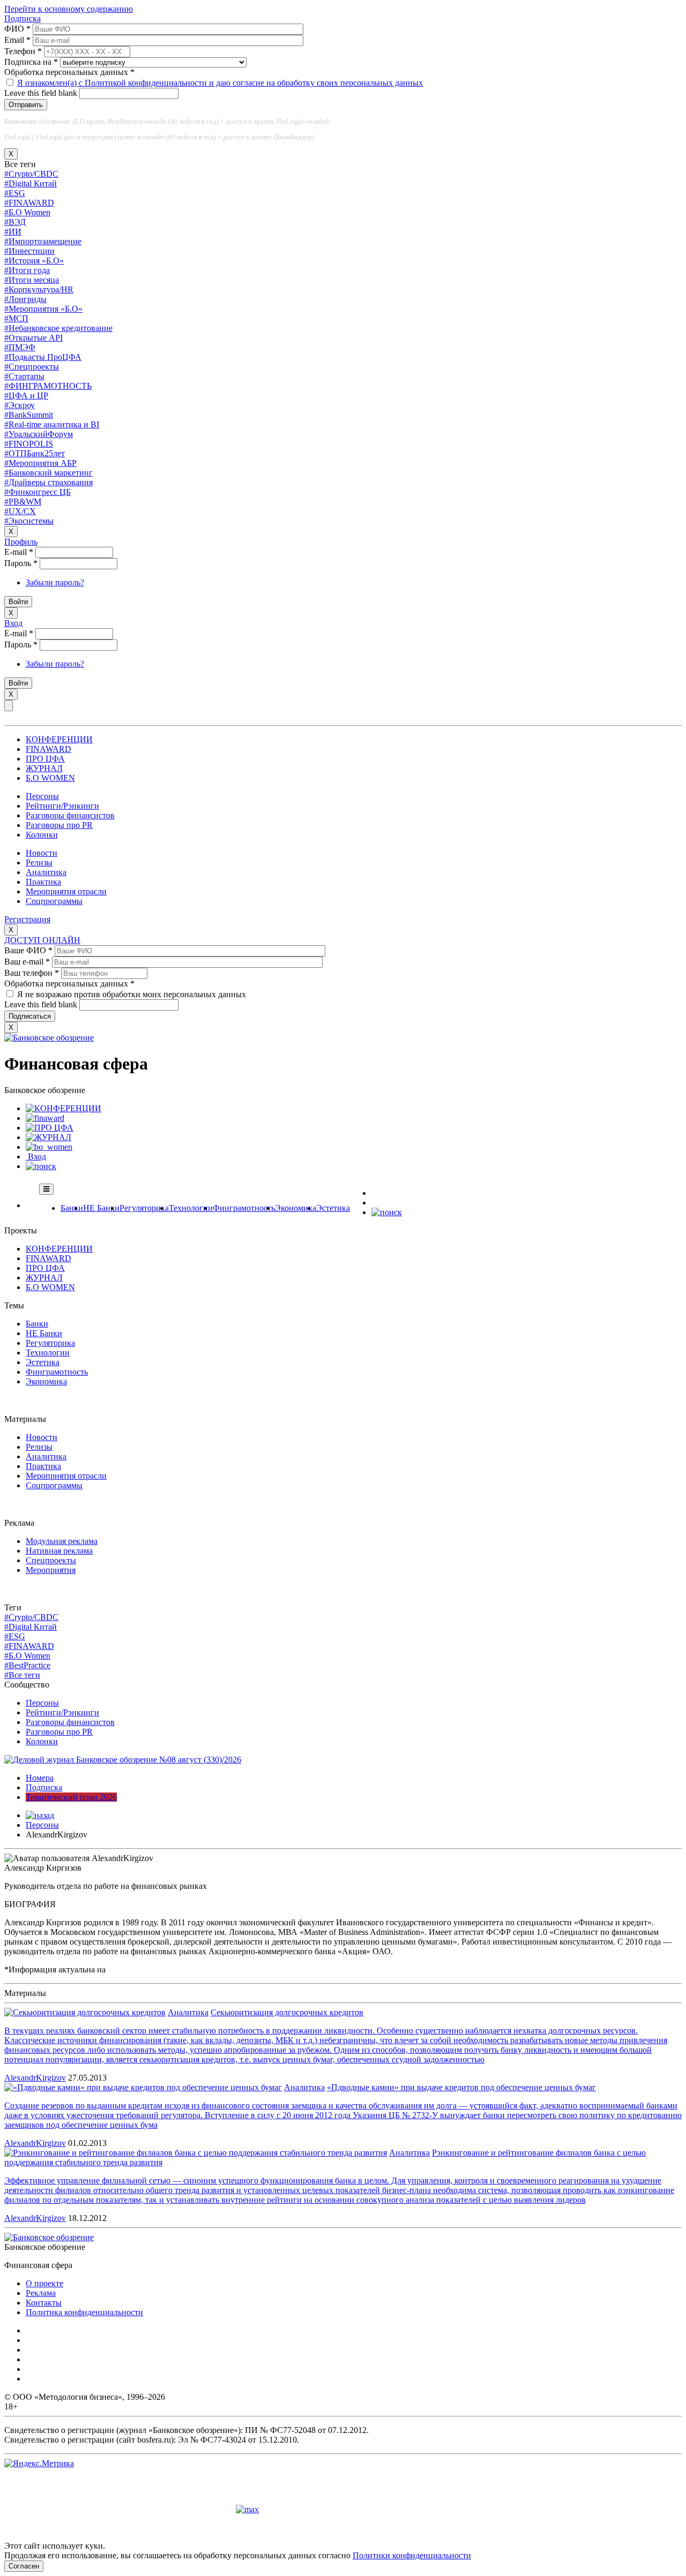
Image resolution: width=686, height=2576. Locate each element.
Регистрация (27, 919)
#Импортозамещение (43, 241)
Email (17, 40)
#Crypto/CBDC (31, 174)
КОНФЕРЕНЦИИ (59, 739)
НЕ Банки (101, 1208)
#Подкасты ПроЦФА (43, 357)
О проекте (44, 2283)
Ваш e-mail (27, 962)
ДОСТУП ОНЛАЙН (42, 940)
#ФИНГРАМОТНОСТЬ (48, 386)
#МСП (16, 318)
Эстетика (333, 1208)
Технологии (191, 1208)
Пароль (21, 563)
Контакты (44, 2303)
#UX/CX (20, 511)
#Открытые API (33, 338)
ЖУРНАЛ (44, 768)
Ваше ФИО (28, 950)
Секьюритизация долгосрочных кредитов (287, 2012)
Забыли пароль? (55, 582)
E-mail (19, 552)
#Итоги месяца (32, 280)
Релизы (39, 863)
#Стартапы (24, 376)
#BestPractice (27, 1665)
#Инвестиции (29, 251)
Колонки (42, 835)
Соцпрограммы (54, 901)
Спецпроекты (51, 1560)
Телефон (23, 51)
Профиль (21, 542)
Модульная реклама (62, 1541)
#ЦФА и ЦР (26, 396)
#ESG (15, 193)
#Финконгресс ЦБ (38, 492)
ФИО (17, 29)
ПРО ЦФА (45, 759)
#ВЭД (15, 222)
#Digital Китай (31, 183)
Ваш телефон (32, 973)
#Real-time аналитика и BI (52, 424)
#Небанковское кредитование (58, 328)
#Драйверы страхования (49, 482)
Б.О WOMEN (50, 778)
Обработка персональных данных (69, 72)
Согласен (24, 2566)
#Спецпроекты (32, 367)
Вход (13, 623)
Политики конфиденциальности (412, 2555)
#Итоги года (27, 270)
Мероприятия (51, 1570)
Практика (43, 882)
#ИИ (13, 232)
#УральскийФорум (39, 434)
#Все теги (22, 1675)
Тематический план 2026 (71, 1797)
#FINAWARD (29, 203)
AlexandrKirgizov (35, 2078)
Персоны (42, 796)
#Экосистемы (29, 521)
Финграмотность (244, 1208)
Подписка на (31, 62)
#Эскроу (20, 405)
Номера (40, 1778)
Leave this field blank (42, 93)
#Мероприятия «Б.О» (43, 309)
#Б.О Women (27, 212)
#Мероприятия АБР (40, 463)
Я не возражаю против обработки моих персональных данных (132, 994)
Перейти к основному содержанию (69, 9)
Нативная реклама (59, 1551)
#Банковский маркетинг (49, 473)
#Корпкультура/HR (39, 289)
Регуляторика (144, 1208)
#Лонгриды (25, 299)
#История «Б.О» (34, 261)
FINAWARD (49, 749)
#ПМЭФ (20, 347)
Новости (42, 853)
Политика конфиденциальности (84, 2312)
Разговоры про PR (59, 825)
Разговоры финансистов (70, 815)
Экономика (296, 1208)
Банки (72, 1208)
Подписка (23, 18)
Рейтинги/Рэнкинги (62, 806)
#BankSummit (29, 415)
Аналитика (46, 872)
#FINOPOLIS (29, 444)
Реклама (41, 2293)
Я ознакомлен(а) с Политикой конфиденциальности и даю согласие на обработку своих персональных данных (220, 83)
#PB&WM (23, 502)
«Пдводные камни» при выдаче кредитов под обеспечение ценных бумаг (461, 2087)
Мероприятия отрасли (66, 891)
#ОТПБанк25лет (35, 453)
